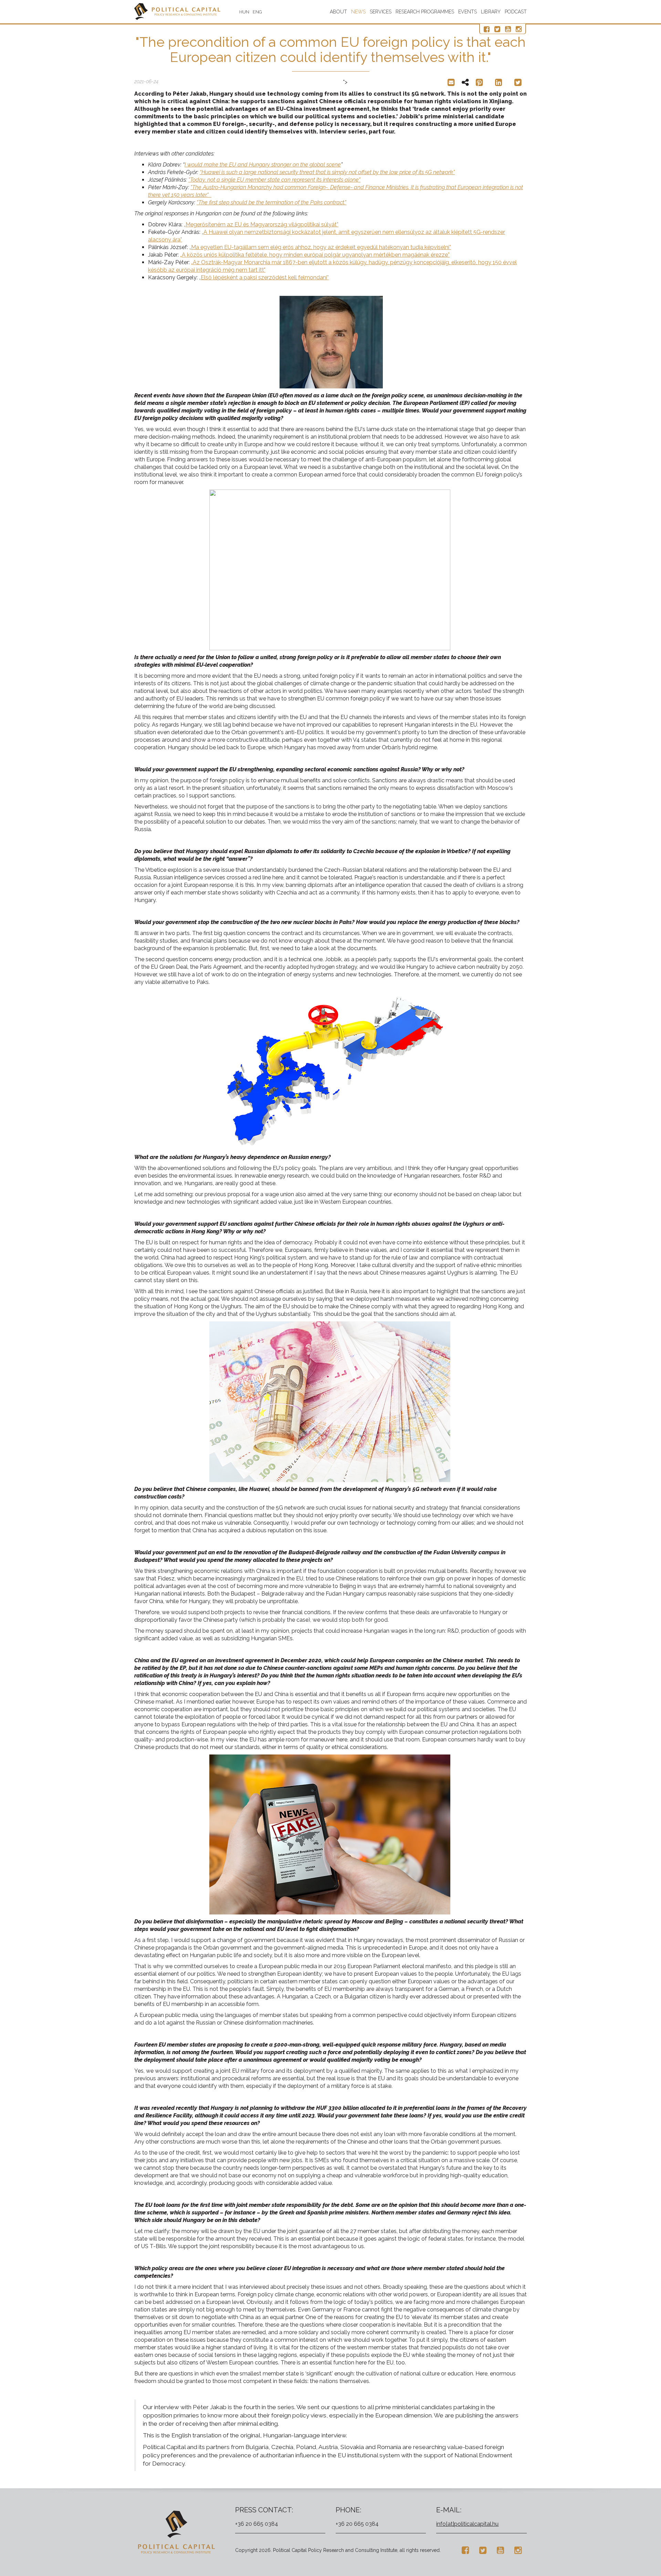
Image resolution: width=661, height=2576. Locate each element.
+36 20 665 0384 (257, 2524)
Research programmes (425, 12)
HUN (244, 12)
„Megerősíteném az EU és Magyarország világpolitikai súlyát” (261, 224)
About (338, 12)
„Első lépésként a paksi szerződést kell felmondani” (264, 277)
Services (381, 12)
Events (468, 12)
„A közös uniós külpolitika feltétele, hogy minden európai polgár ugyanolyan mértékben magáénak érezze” (315, 255)
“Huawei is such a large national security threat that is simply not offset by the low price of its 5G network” (327, 172)
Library (491, 12)
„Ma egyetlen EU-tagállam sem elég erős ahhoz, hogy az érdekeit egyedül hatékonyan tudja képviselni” (320, 247)
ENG (257, 12)
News (358, 12)
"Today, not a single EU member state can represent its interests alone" (274, 180)
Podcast (516, 12)
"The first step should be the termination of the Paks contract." (271, 202)
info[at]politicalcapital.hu (467, 2524)
